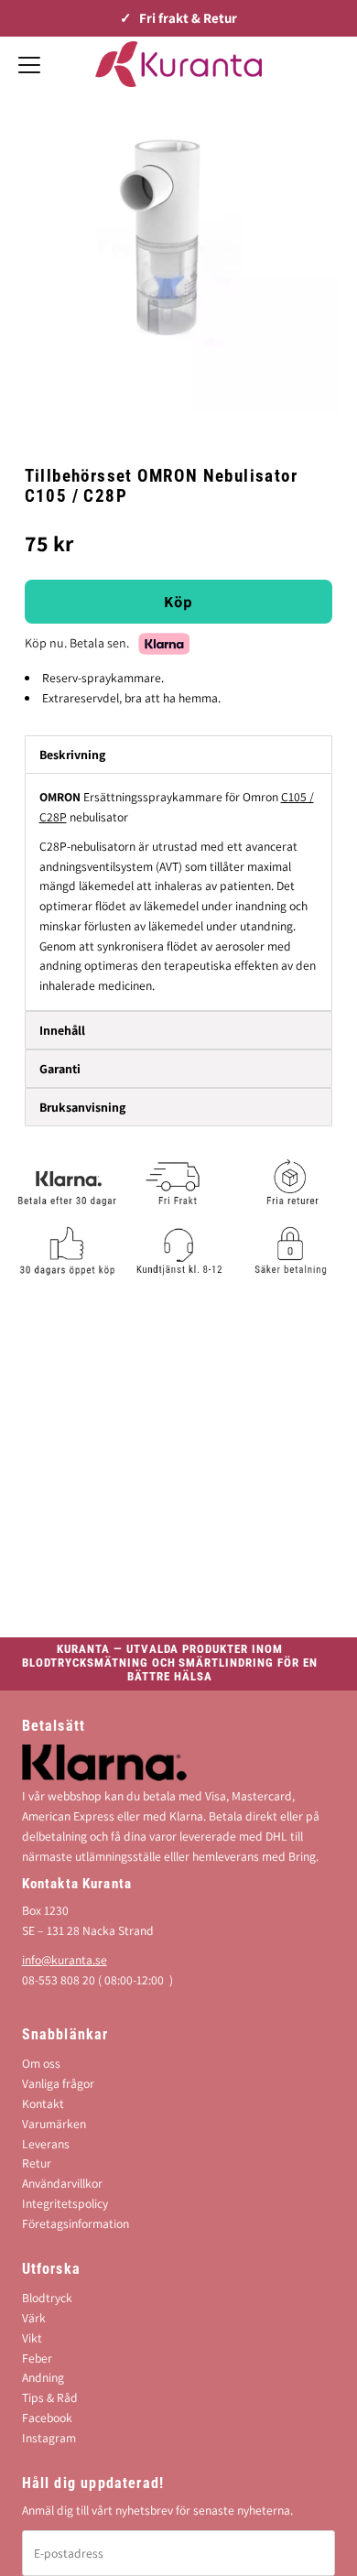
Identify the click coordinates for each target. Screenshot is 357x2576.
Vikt (32, 2338)
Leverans (46, 2144)
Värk (34, 2318)
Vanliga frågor (58, 2083)
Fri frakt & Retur (188, 18)
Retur (37, 2163)
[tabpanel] (179, 892)
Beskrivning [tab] (72, 755)
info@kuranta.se (65, 1960)
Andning (43, 2377)
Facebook (47, 2418)
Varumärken (54, 2124)
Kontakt (43, 2103)
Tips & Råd (50, 2397)
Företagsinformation (76, 2223)
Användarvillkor (62, 2183)
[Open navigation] (29, 64)
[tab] (179, 1030)
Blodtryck (47, 2298)
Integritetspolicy (65, 2203)
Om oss (41, 2063)
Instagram (49, 2438)
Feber (37, 2358)
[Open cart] (330, 64)
